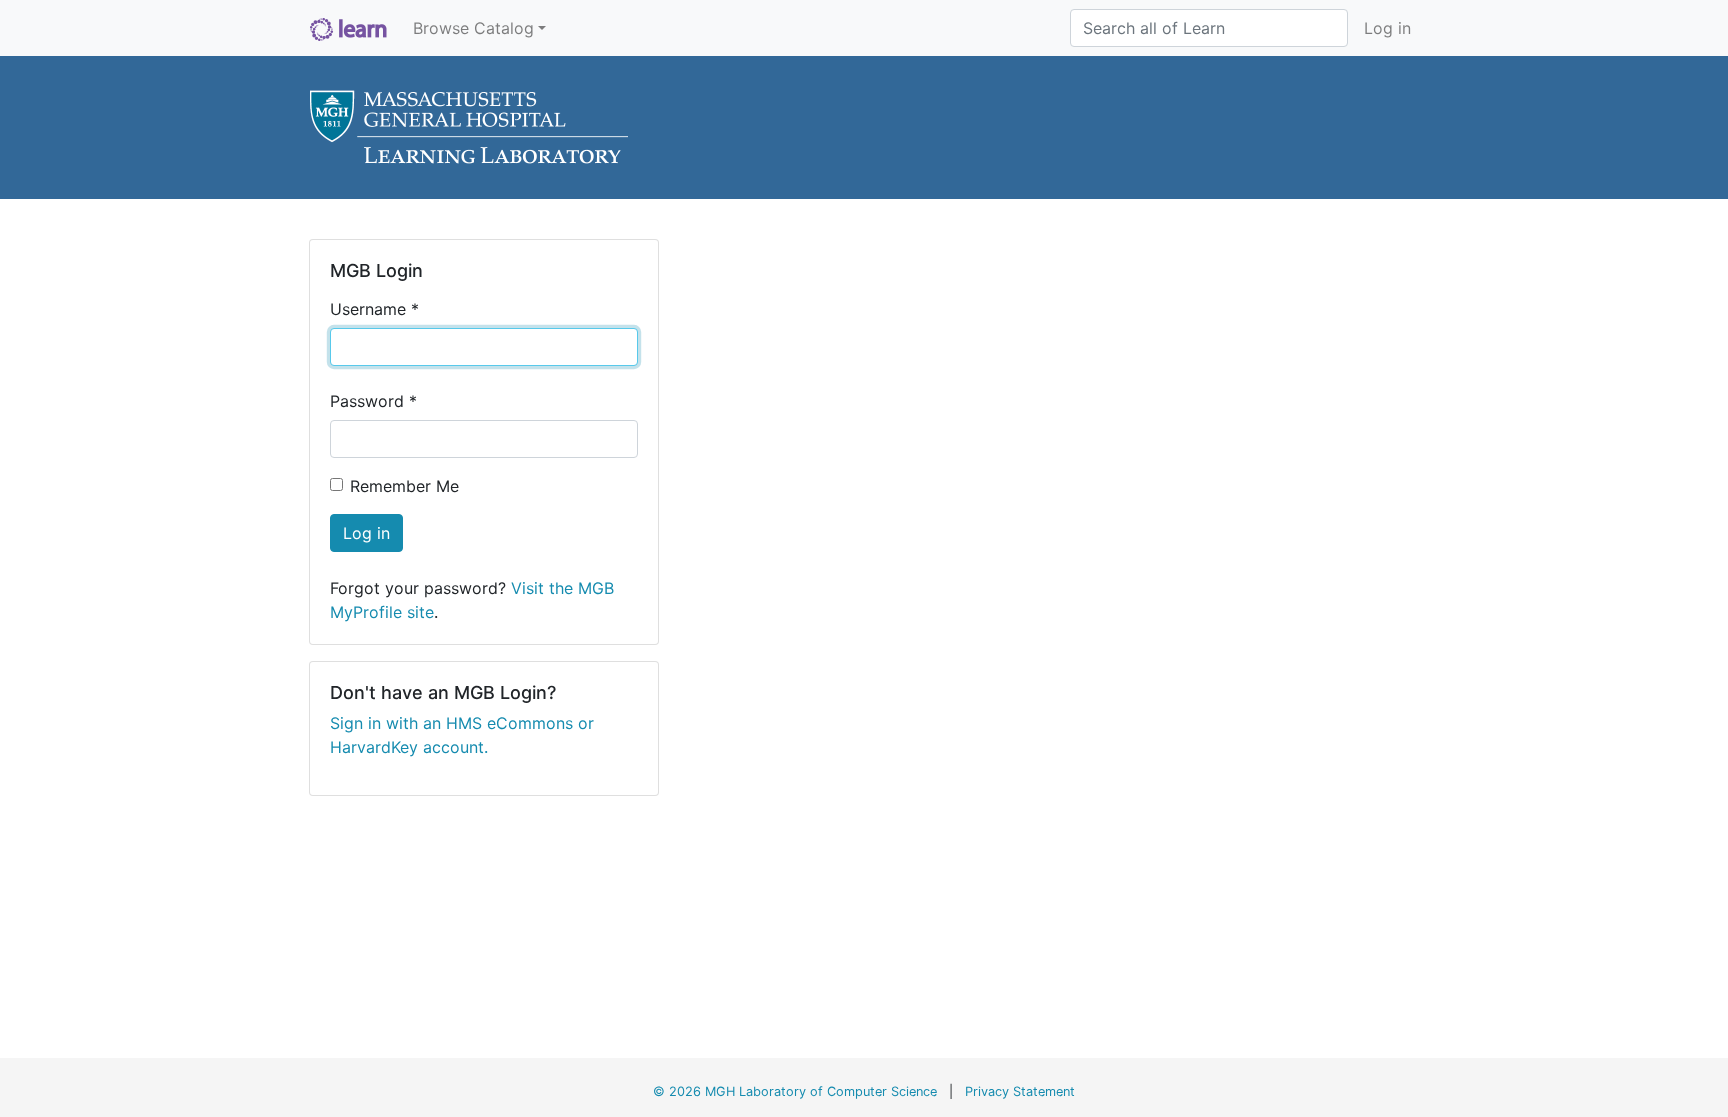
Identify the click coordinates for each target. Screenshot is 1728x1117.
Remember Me (404, 486)
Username (374, 309)
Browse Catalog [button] (473, 28)
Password (373, 401)
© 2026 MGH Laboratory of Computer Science (795, 1091)
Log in (1387, 28)
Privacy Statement (1020, 1091)
